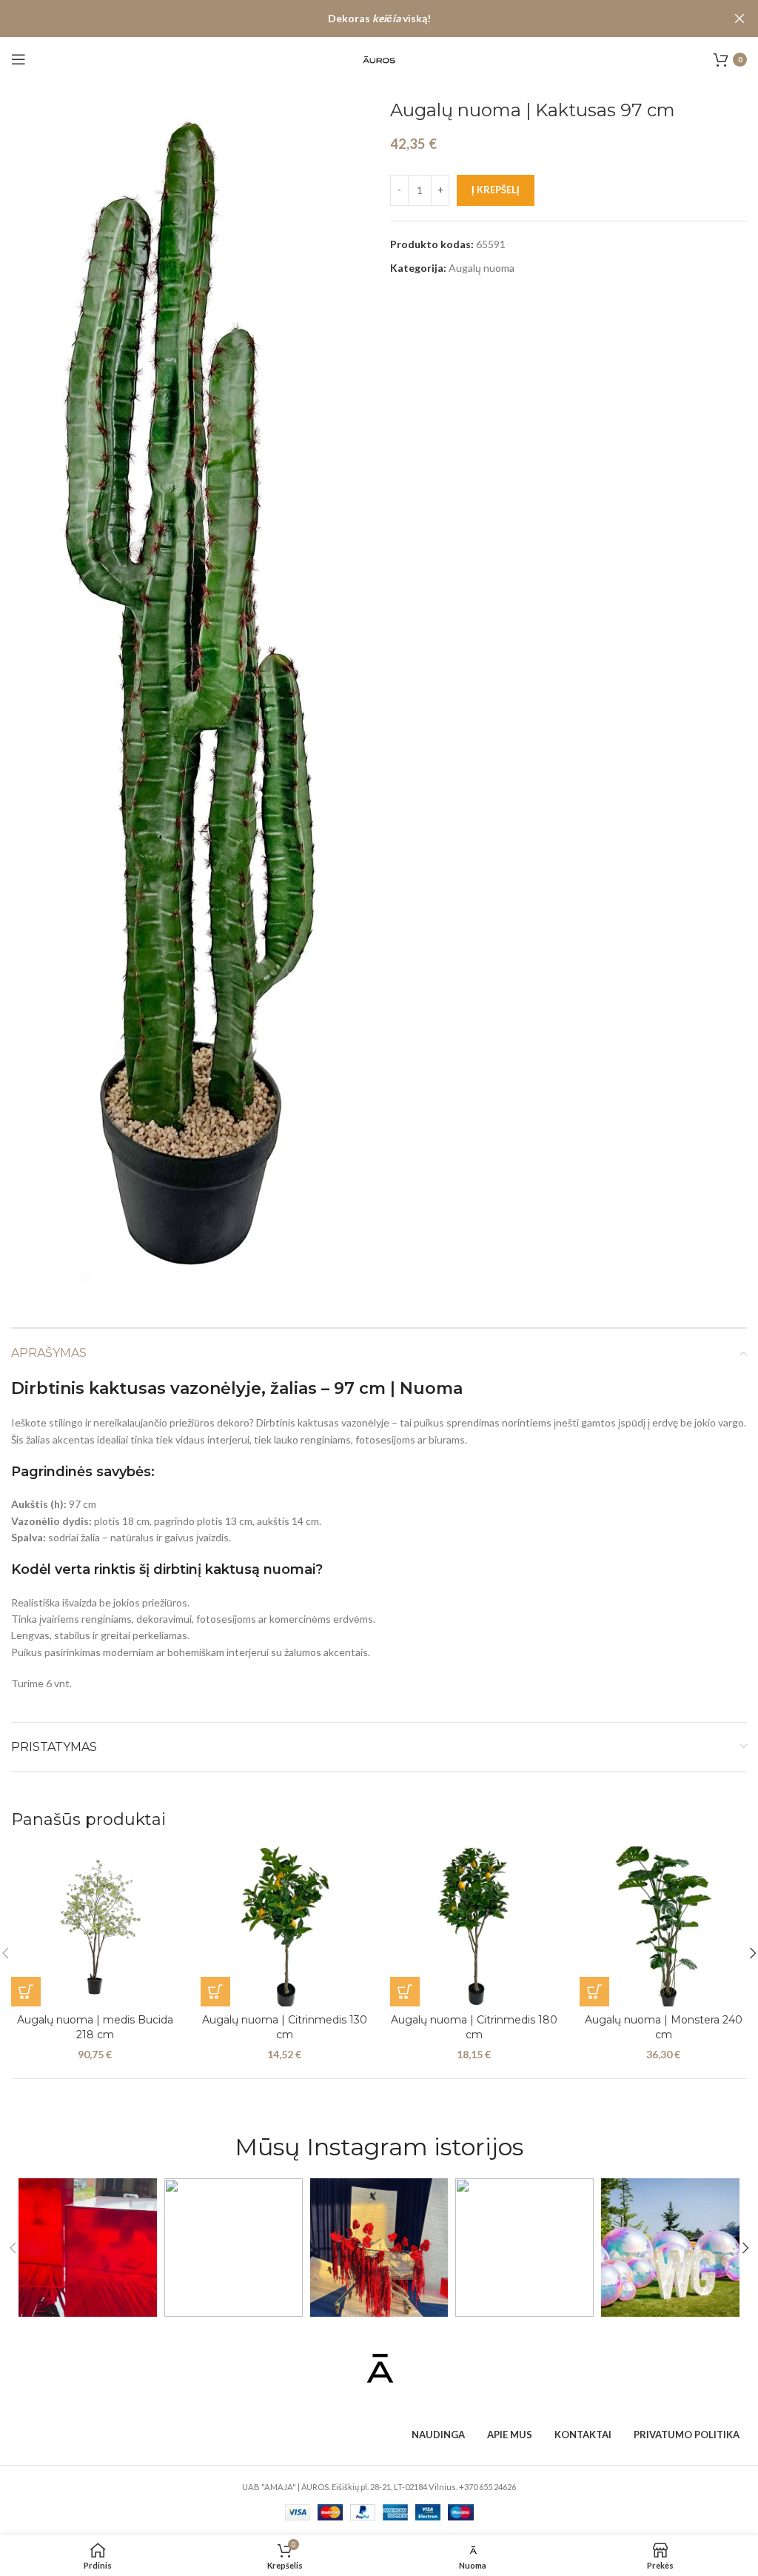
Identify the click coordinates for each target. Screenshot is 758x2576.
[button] (26, 1992)
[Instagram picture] (88, 2248)
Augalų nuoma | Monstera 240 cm (664, 2027)
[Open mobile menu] (19, 59)
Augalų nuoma (482, 268)
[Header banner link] (357, 19)
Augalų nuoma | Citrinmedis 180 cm (474, 2027)
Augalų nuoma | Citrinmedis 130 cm (285, 2027)
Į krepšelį (496, 190)
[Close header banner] (739, 19)
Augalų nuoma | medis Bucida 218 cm (95, 2027)
